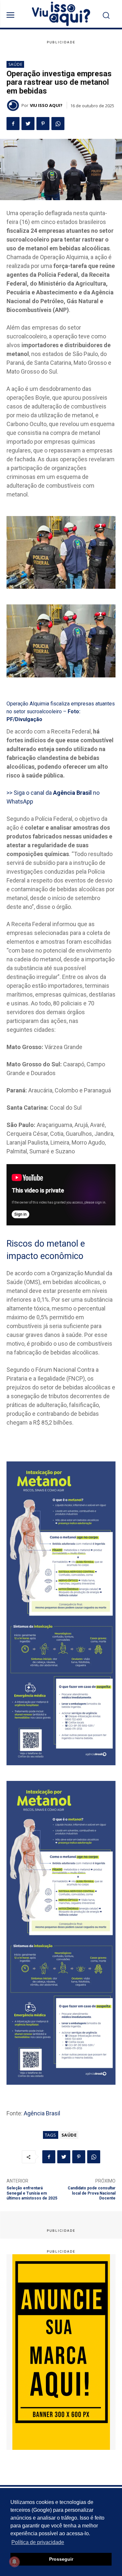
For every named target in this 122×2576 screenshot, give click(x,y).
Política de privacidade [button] (38, 2542)
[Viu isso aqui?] (14, 105)
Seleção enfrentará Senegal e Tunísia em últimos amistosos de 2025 (32, 2193)
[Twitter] (28, 124)
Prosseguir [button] (61, 2559)
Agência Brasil (42, 2113)
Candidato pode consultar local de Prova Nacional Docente (92, 2193)
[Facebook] (13, 124)
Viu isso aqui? (46, 105)
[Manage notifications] (14, 2562)
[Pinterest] (43, 124)
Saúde (15, 64)
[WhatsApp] (58, 124)
